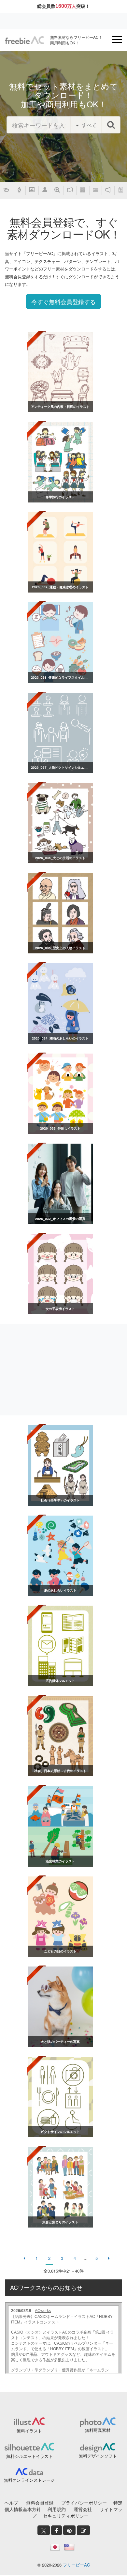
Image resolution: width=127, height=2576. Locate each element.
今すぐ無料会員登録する (63, 301)
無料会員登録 (40, 2503)
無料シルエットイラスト (29, 2456)
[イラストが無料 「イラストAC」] (24, 40)
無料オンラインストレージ (29, 2480)
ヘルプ (11, 2503)
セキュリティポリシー (66, 2516)
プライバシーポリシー (84, 2503)
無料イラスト (29, 2431)
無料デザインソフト (98, 2456)
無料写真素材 (98, 2430)
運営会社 (83, 2509)
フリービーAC (76, 2565)
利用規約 (57, 2509)
